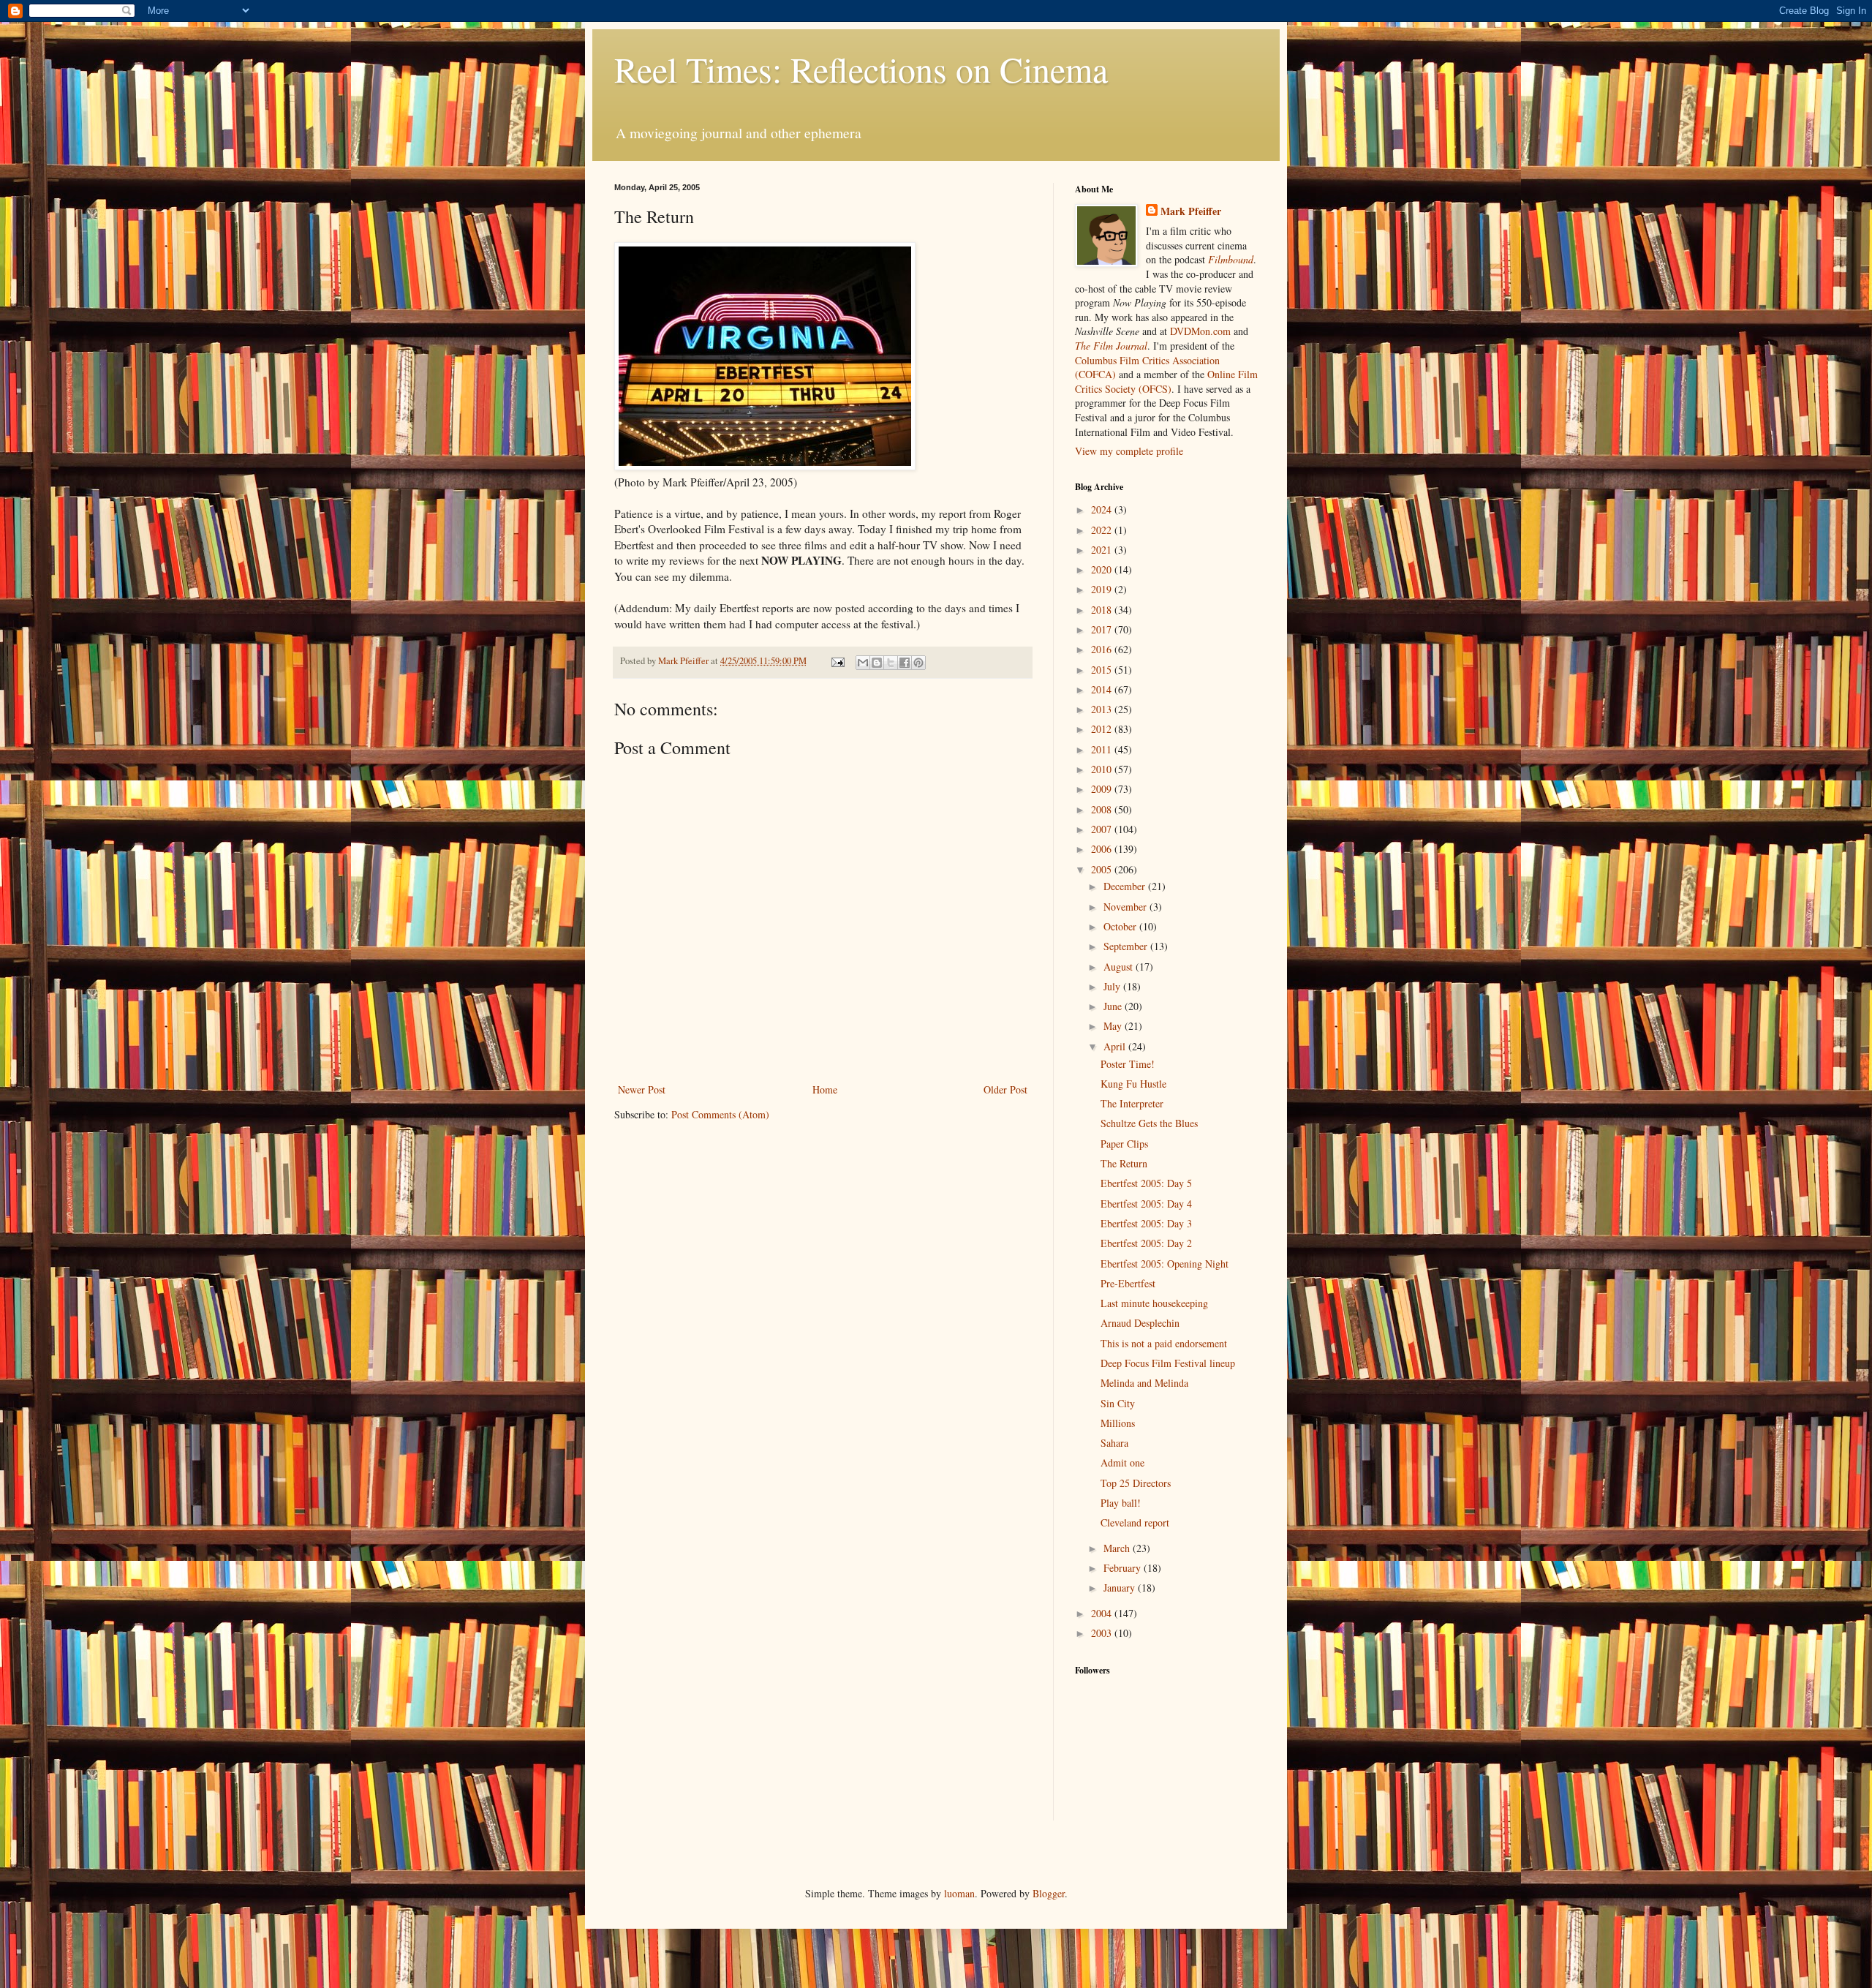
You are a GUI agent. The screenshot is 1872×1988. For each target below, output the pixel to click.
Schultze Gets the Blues (1149, 1123)
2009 (1103, 789)
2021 (1103, 550)
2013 (1103, 709)
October (1121, 926)
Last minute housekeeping (1154, 1303)
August (1120, 967)
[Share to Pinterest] (918, 663)
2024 (1103, 509)
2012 (1103, 729)
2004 (1103, 1613)
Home (825, 1089)
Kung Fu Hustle (1133, 1084)
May (1114, 1026)
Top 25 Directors (1136, 1483)
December (1126, 886)
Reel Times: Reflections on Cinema (861, 69)
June (1114, 1006)
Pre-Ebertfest (1128, 1283)
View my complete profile (1129, 451)
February (1124, 1568)
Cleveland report (1135, 1522)
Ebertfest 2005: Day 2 (1146, 1243)
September (1127, 946)
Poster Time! (1128, 1064)
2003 (1103, 1633)
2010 (1103, 769)
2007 (1103, 829)
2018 (1103, 610)
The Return (1124, 1163)
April (1116, 1046)
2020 (1103, 569)
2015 (1103, 670)
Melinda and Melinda (1144, 1383)
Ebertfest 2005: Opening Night (1165, 1264)
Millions (1118, 1423)
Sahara (1114, 1443)
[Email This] (863, 663)
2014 (1103, 689)
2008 (1103, 809)
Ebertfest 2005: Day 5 (1146, 1183)
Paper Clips (1124, 1144)
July (1113, 986)
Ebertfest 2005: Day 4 (1146, 1204)
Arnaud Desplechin (1140, 1323)
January (1121, 1588)
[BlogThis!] (877, 663)
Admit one (1122, 1462)
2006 (1103, 849)
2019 (1103, 589)
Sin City (1118, 1403)
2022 (1103, 530)
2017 (1103, 629)
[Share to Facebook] (905, 663)
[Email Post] (837, 661)
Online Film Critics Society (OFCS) (1166, 381)
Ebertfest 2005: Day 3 (1146, 1223)
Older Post (1005, 1089)
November (1126, 907)
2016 (1103, 649)
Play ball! (1121, 1503)
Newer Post (642, 1089)
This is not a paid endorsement (1164, 1343)
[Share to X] (891, 663)
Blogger (1049, 1893)
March (1118, 1548)
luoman (959, 1893)
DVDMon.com (1200, 331)
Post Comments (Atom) (720, 1114)
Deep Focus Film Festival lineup (1168, 1363)
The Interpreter (1132, 1103)
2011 (1103, 749)
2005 (1103, 869)
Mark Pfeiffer (1191, 211)
